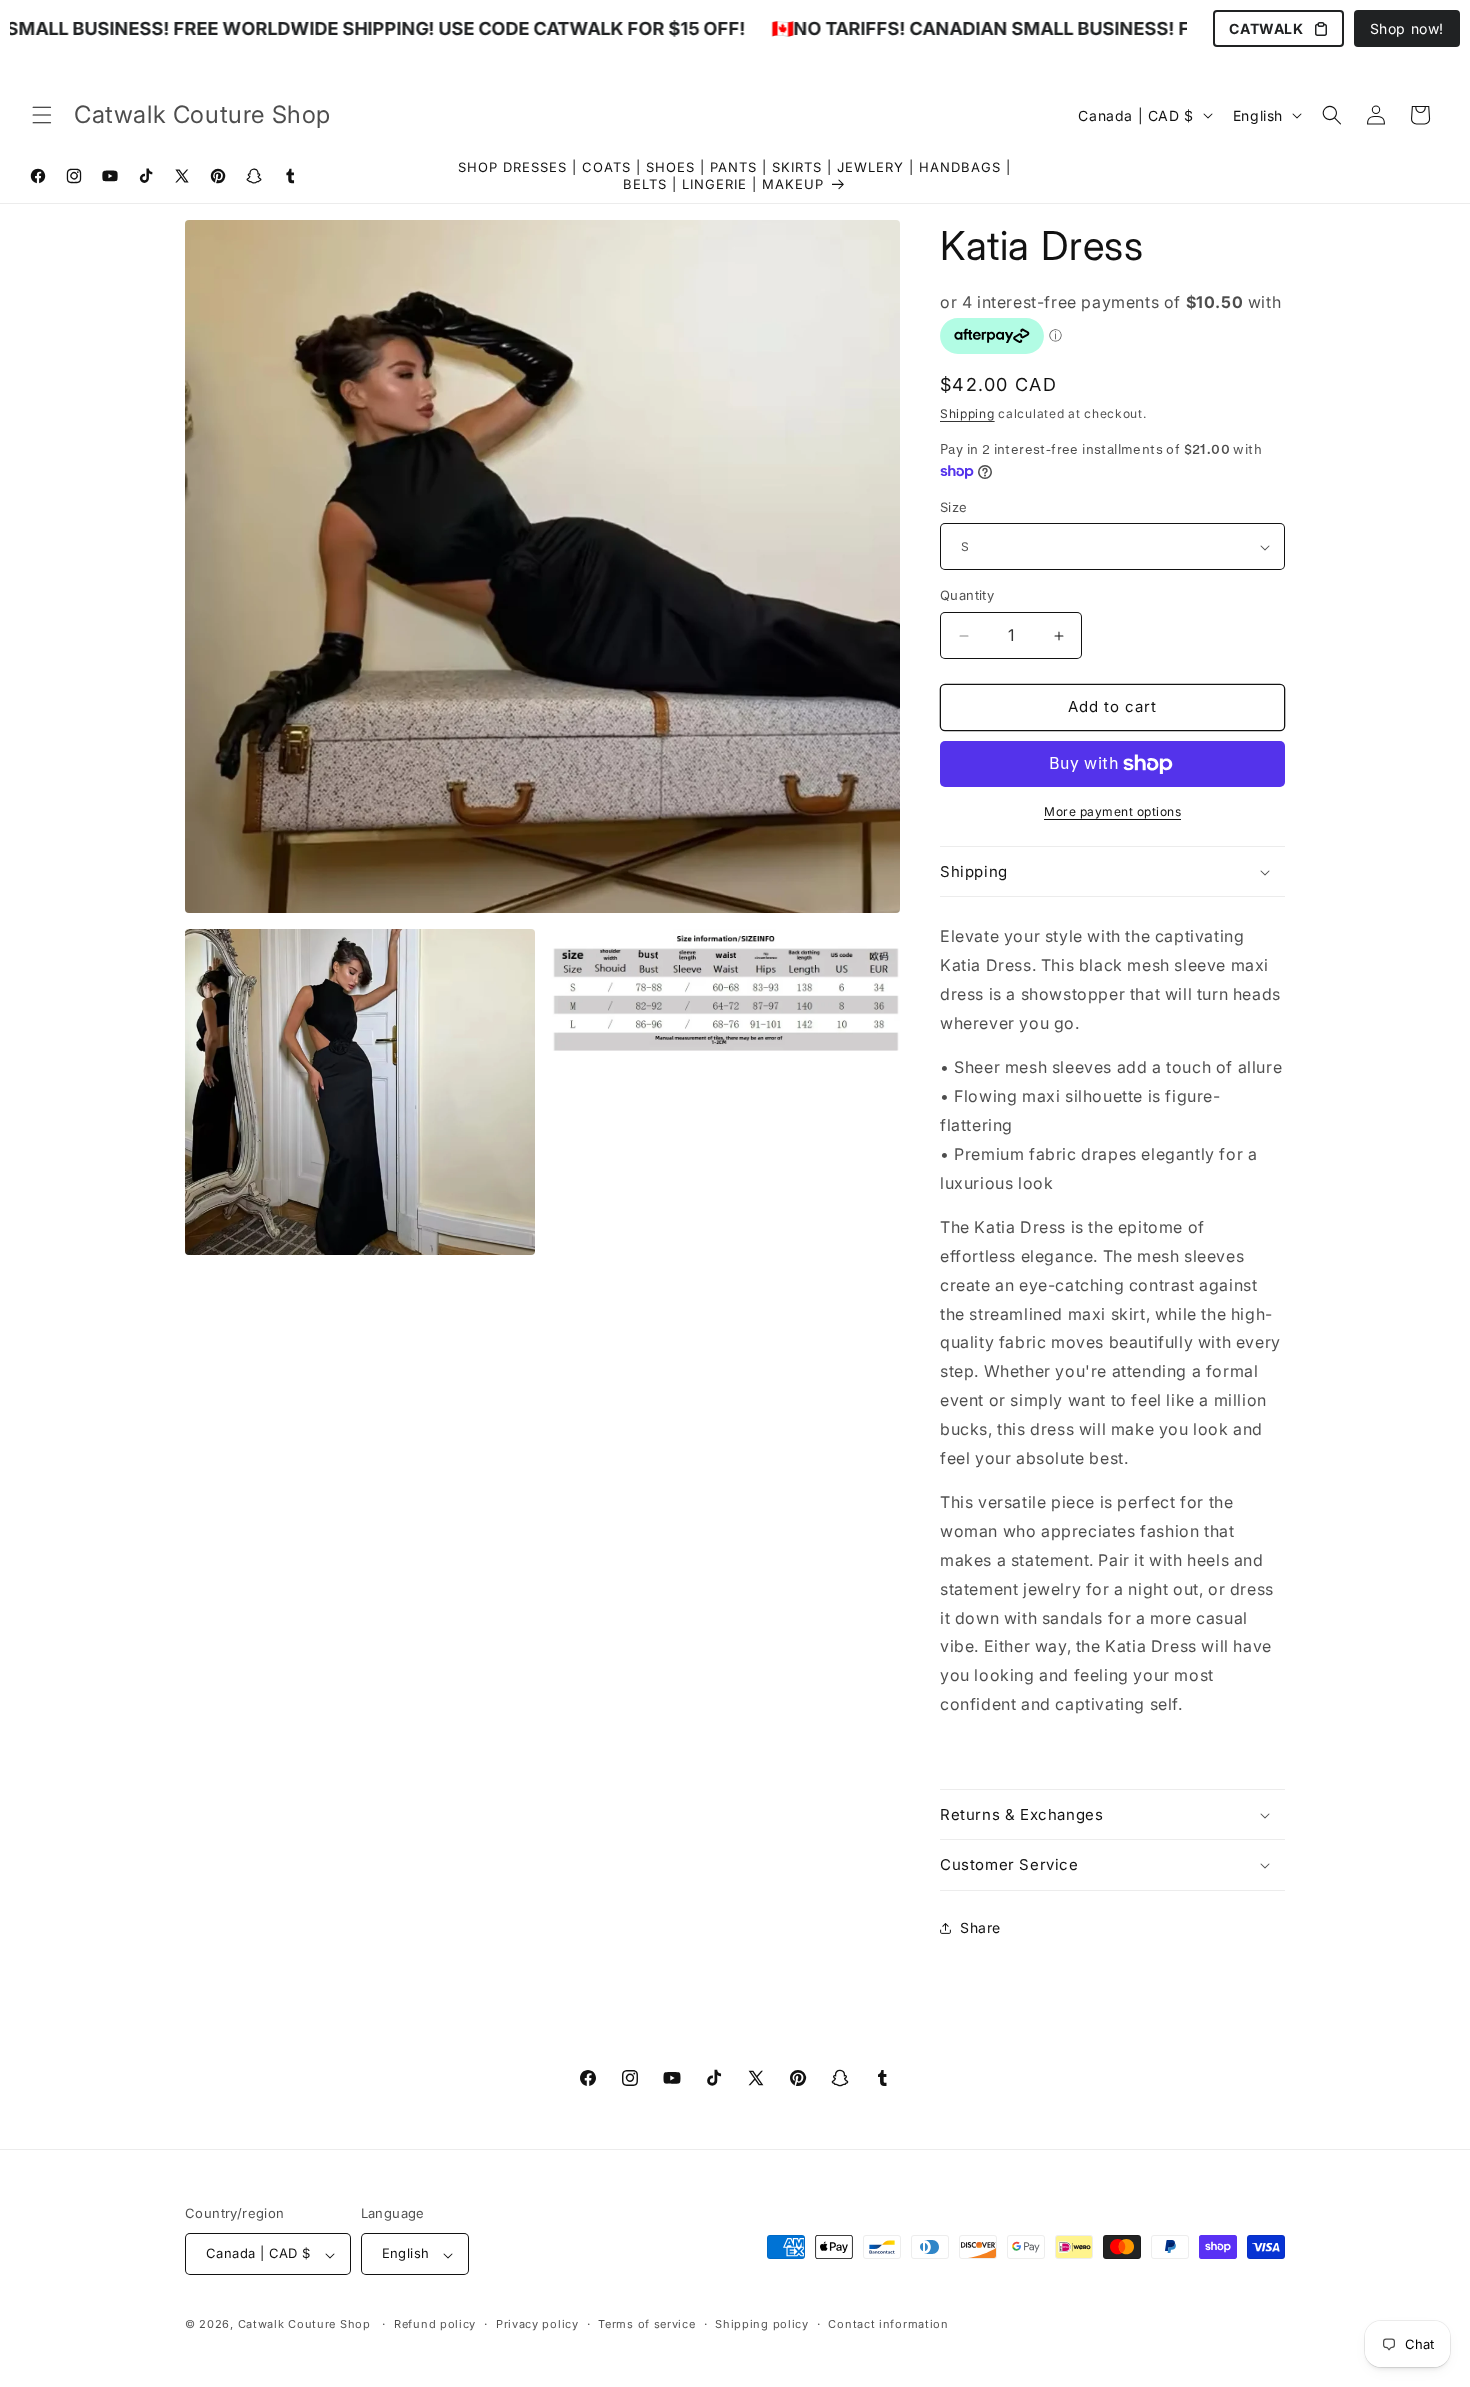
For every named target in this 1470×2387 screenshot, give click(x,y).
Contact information (888, 2324)
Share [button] (980, 1928)
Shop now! (1407, 28)
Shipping (967, 413)
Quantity (967, 596)
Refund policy (435, 2324)
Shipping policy (762, 2324)
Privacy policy (537, 2324)
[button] (42, 115)
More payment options (1112, 811)
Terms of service (646, 2324)
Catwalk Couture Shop (304, 2325)
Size (954, 507)
